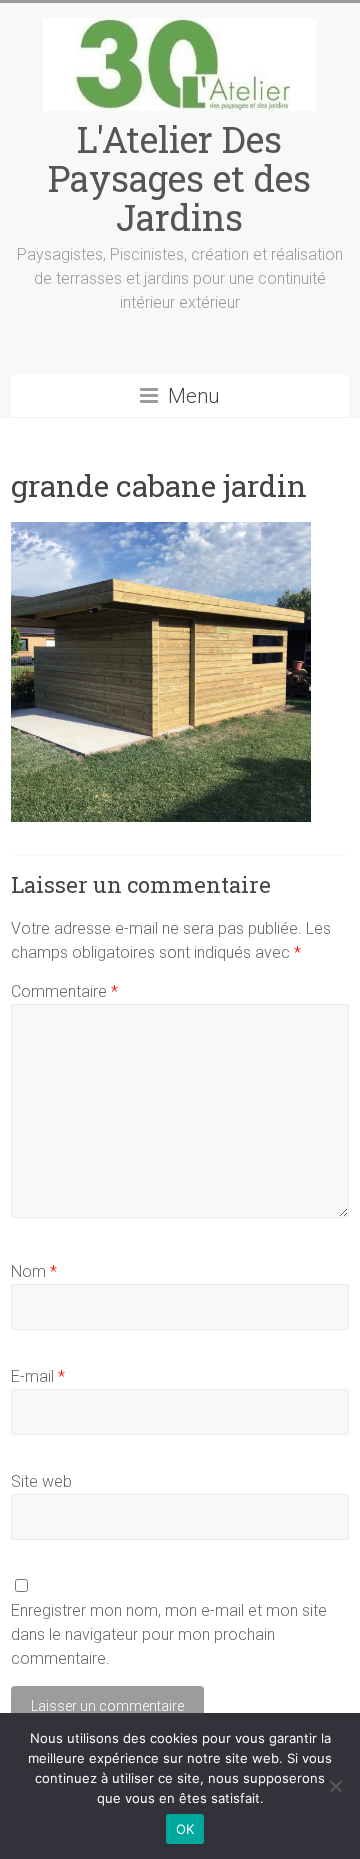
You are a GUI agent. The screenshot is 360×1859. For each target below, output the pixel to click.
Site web (41, 1481)
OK (185, 1829)
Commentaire (64, 991)
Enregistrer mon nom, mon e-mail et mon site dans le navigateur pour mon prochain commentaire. (169, 1634)
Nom (34, 1271)
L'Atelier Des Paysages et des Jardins (179, 178)
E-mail (38, 1376)
